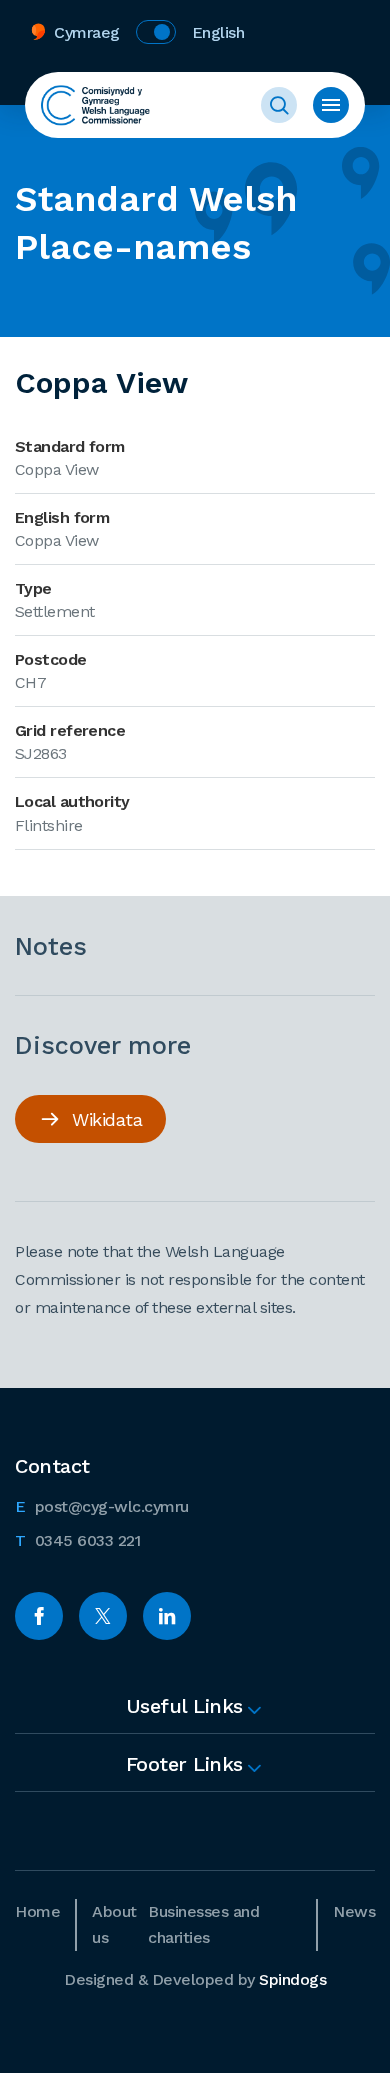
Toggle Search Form (279, 105)
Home (37, 1911)
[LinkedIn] (167, 1616)
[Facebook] (39, 1616)
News (354, 1911)
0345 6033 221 (77, 1540)
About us (114, 1924)
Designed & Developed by (195, 1979)
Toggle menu (331, 105)
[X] (103, 1616)
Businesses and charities (203, 1924)
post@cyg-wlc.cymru (102, 1506)
